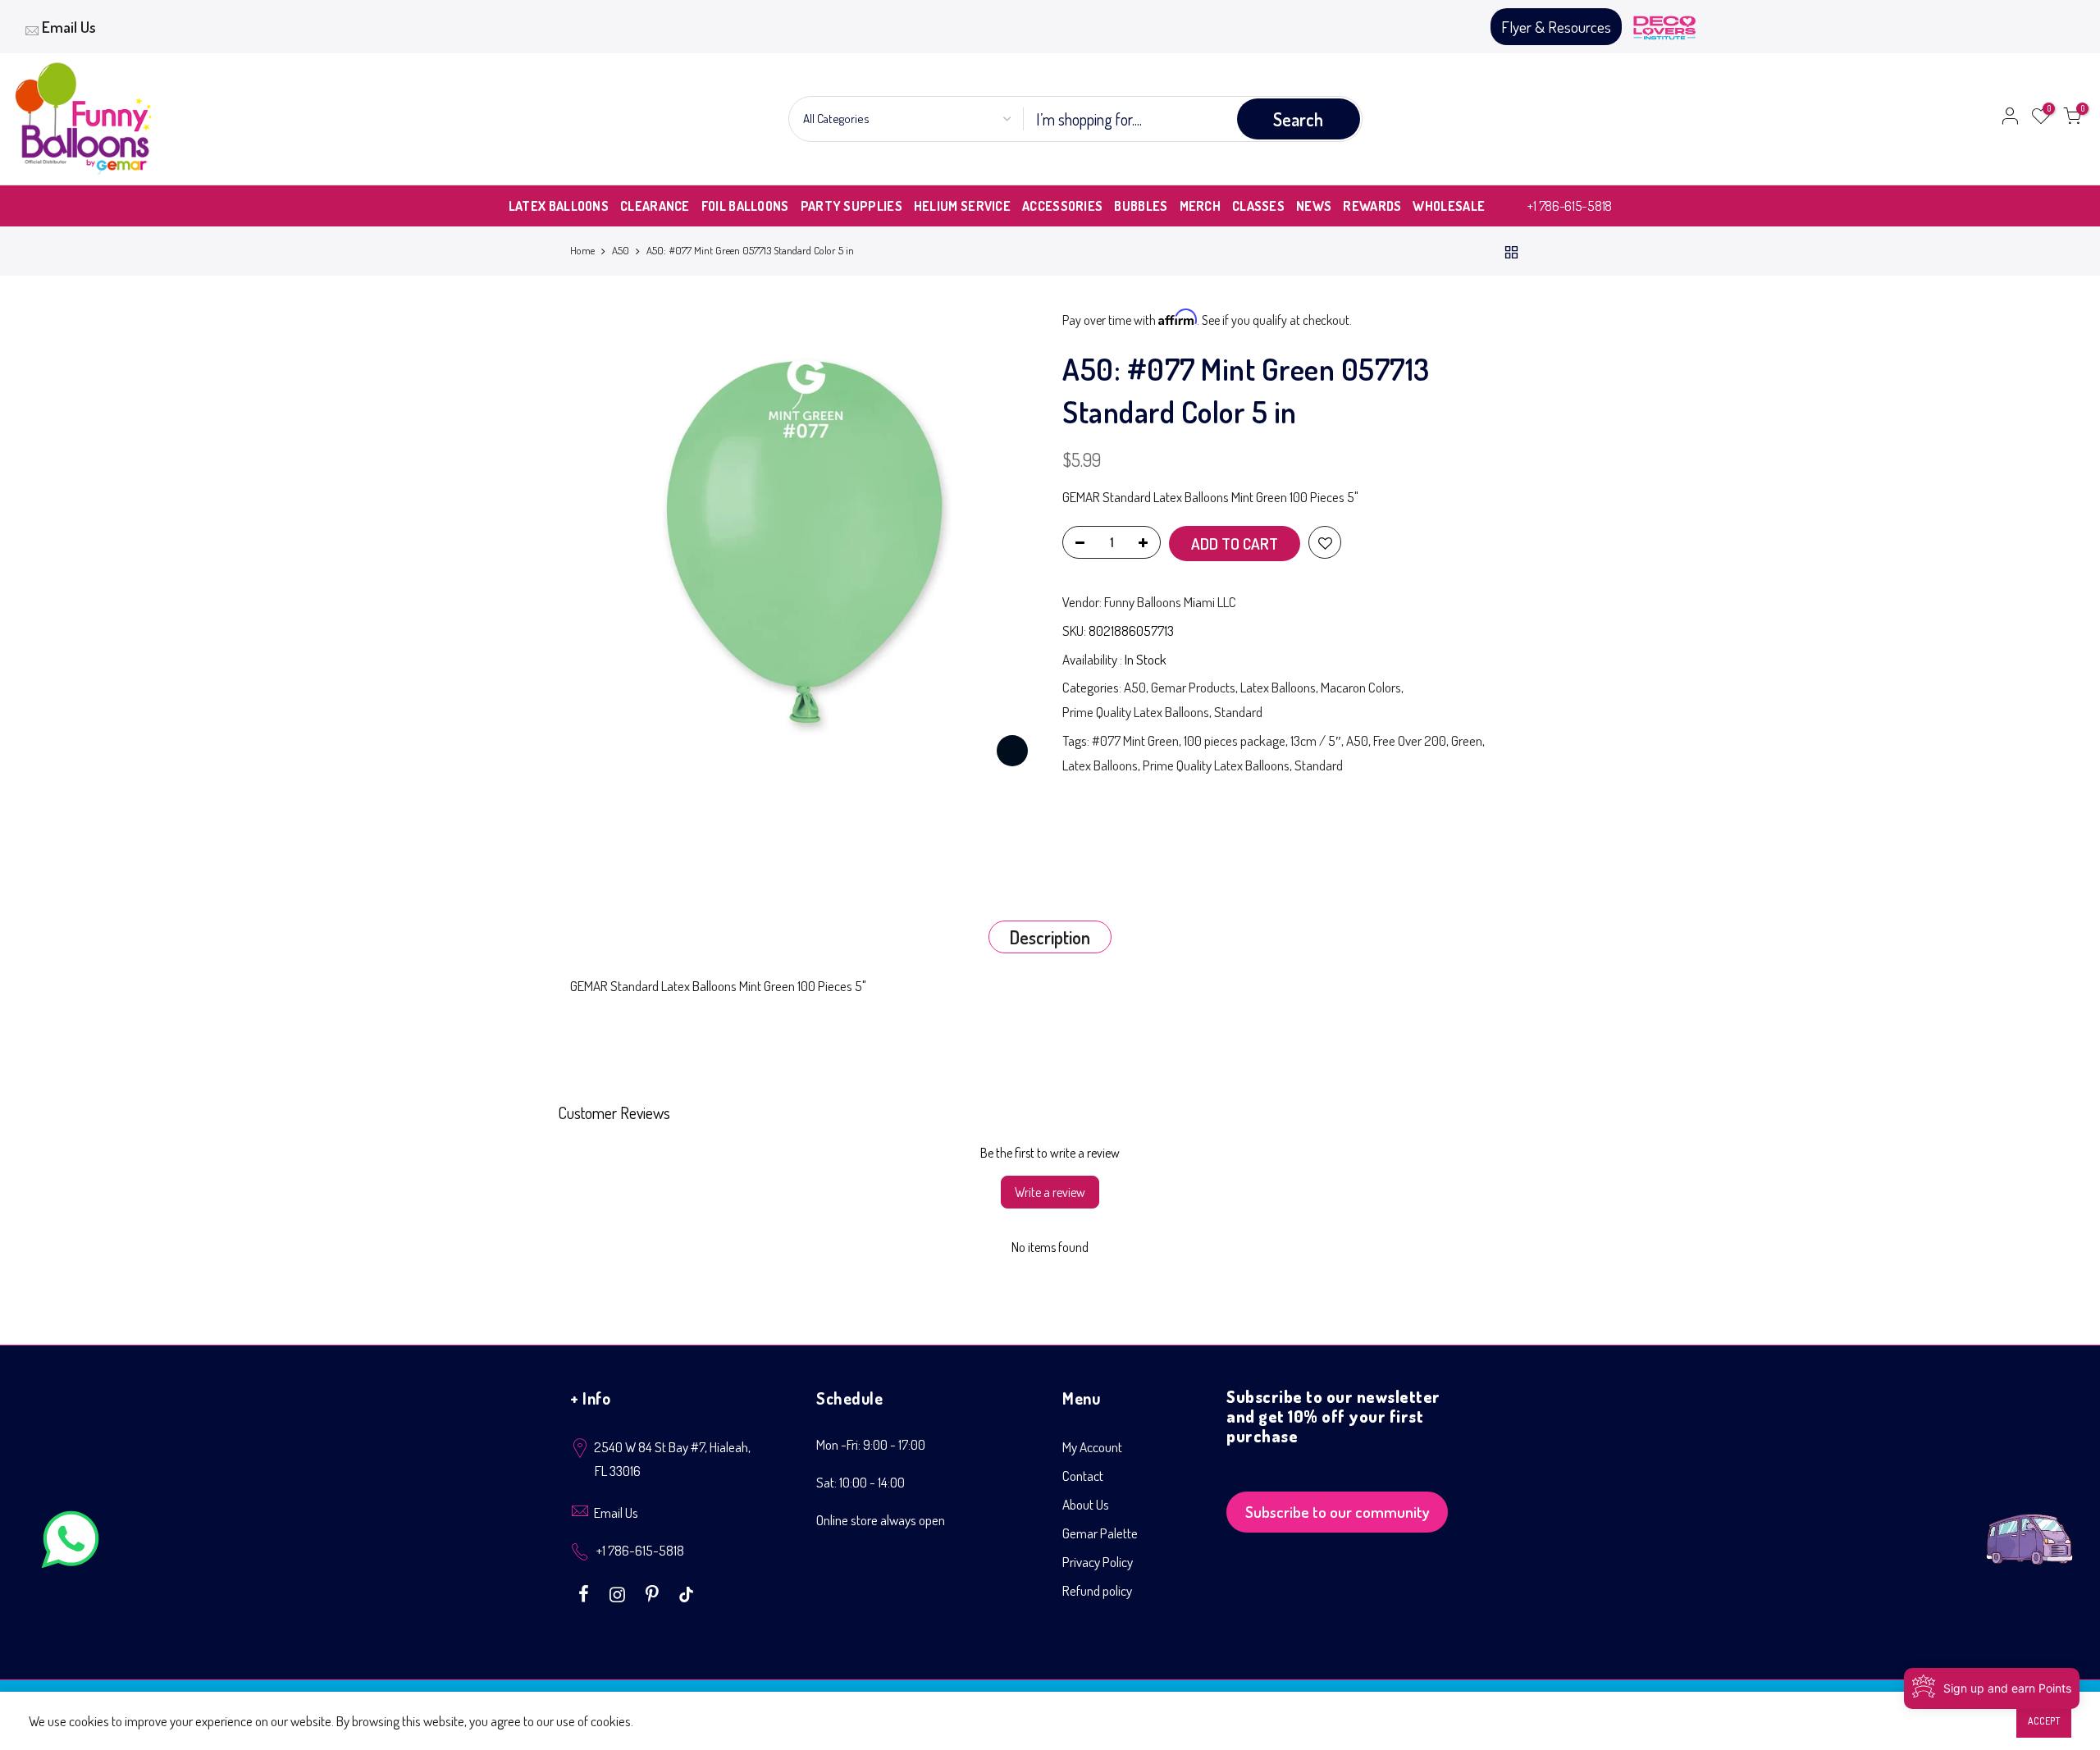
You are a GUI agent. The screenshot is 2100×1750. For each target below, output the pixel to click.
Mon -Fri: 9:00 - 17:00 (871, 1444)
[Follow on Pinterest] (654, 1592)
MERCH (1201, 206)
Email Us (69, 27)
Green (1467, 740)
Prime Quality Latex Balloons (1136, 712)
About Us (1086, 1504)
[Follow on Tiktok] (686, 1592)
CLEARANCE (655, 206)
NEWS (1314, 206)
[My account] (2010, 119)
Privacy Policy (1098, 1562)
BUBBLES (1141, 206)
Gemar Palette (1100, 1533)
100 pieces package (1235, 740)
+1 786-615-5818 (1570, 206)
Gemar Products (1193, 687)
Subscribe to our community (1338, 1512)
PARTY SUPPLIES (851, 206)
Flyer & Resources (1556, 27)
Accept (2044, 1721)
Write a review (1050, 1192)
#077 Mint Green (1135, 740)
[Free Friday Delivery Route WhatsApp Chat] (2029, 1526)
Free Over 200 (1410, 740)
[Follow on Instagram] (619, 1592)
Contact (1083, 1476)
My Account (1092, 1447)
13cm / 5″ (1316, 740)
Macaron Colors (1361, 687)
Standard (1238, 712)
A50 (621, 250)
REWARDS (1372, 206)
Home (582, 250)
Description (1050, 937)
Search (1298, 119)
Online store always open (881, 1520)
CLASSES (1258, 206)
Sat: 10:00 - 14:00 (861, 1482)
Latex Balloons (1278, 687)
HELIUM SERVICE (962, 206)
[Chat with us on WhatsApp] (71, 1543)
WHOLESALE (1449, 206)
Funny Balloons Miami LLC (1170, 602)
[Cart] (2072, 119)
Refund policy (1097, 1590)
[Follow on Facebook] (586, 1592)
